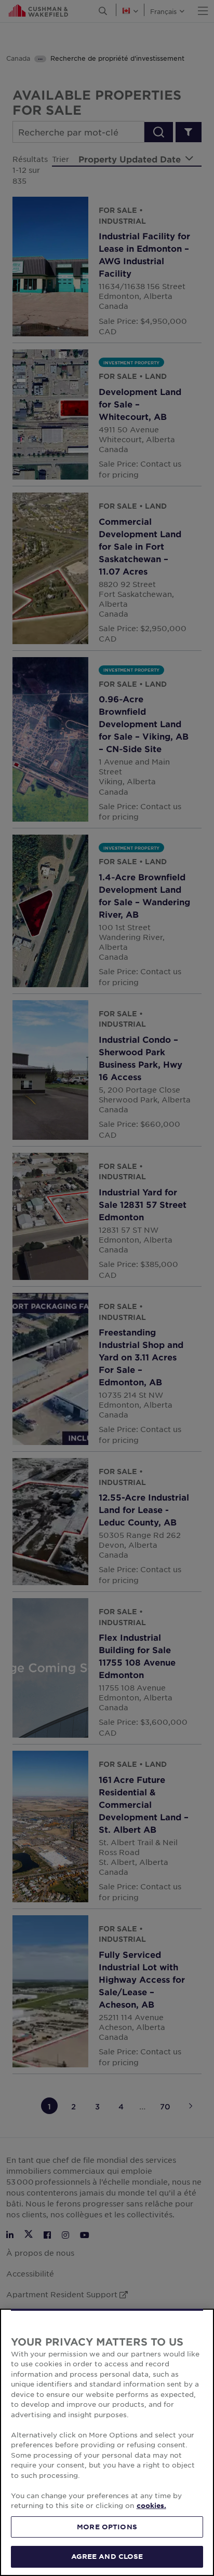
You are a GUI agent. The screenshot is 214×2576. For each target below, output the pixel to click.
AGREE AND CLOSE (107, 2556)
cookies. (151, 2505)
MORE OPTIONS (107, 2527)
